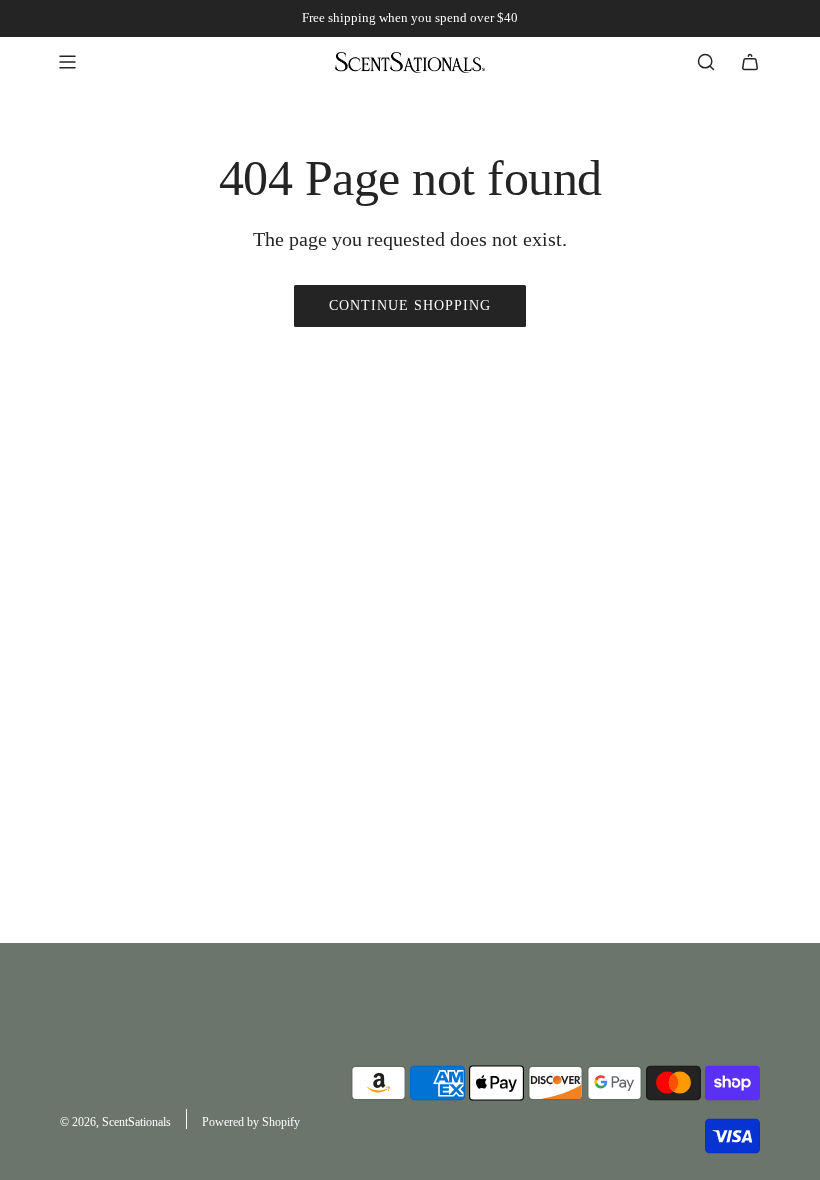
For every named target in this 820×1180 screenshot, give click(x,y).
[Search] (706, 62)
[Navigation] (67, 62)
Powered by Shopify (251, 1122)
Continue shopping (410, 305)
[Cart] (750, 62)
